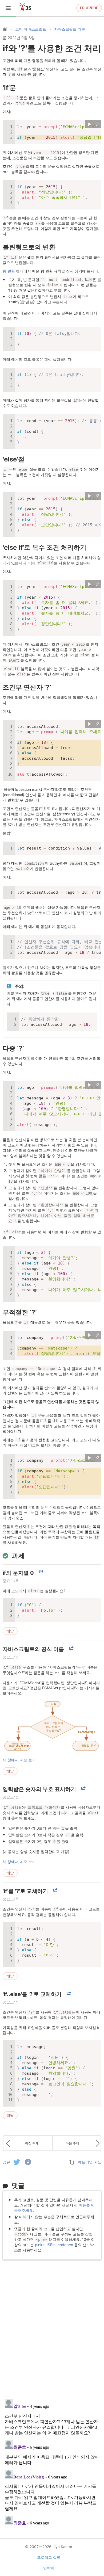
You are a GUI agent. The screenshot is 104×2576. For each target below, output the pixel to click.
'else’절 (14, 459)
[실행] (89, 124)
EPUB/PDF (89, 8)
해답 (10, 1631)
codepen (65, 2245)
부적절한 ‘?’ (20, 1312)
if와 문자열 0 (18, 1573)
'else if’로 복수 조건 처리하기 (45, 547)
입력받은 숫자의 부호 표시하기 (39, 1789)
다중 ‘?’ (13, 1048)
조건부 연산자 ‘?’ (27, 687)
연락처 (49, 2568)
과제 (18, 1556)
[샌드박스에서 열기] (97, 124)
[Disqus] (52, 2326)
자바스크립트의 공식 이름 (33, 1649)
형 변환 (9, 271)
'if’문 (9, 88)
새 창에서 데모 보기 (19, 1760)
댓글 (18, 2186)
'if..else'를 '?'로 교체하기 (32, 1994)
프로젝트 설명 (49, 2557)
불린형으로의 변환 (29, 247)
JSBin (51, 2245)
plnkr (39, 2245)
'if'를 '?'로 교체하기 (25, 1891)
